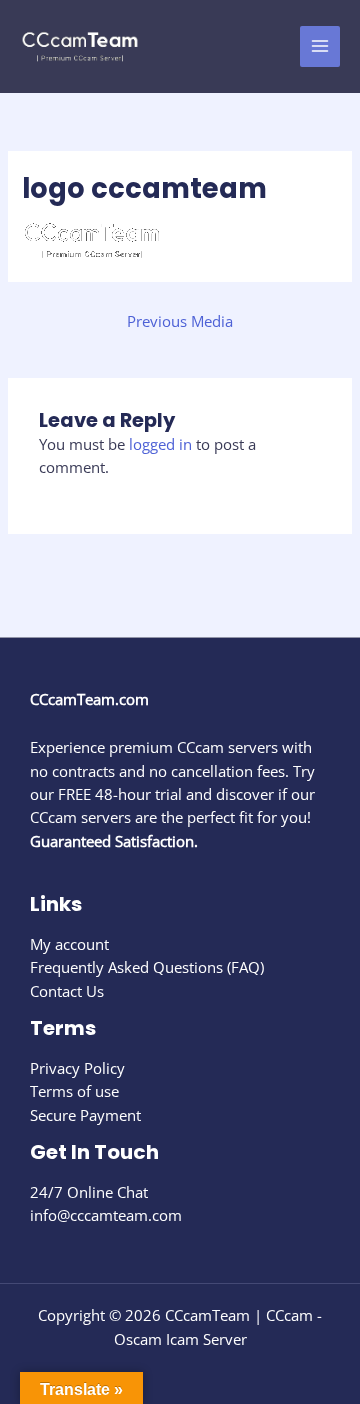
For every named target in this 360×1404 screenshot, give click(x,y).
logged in (160, 444)
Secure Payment (85, 1115)
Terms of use (74, 1091)
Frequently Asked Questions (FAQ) (147, 967)
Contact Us (67, 991)
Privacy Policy (77, 1068)
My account (69, 944)
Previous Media (180, 321)
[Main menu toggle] (320, 46)
